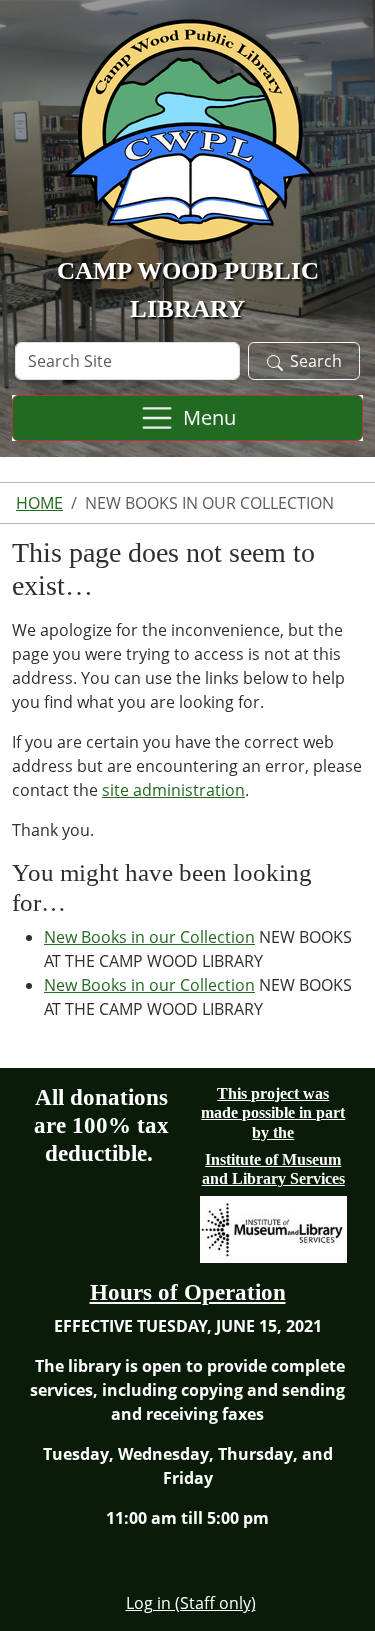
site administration (173, 790)
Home (39, 503)
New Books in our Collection (149, 937)
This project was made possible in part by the (273, 1112)
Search (316, 361)
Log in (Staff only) (191, 1603)
